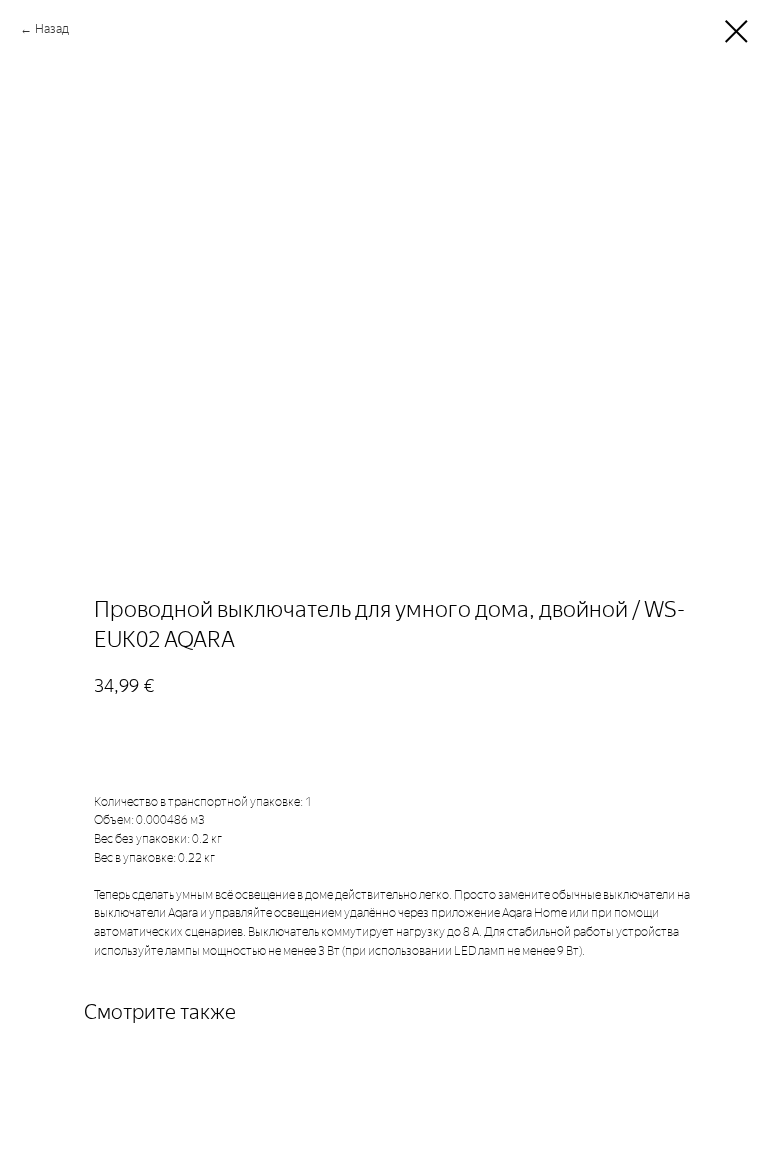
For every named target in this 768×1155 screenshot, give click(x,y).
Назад (52, 29)
